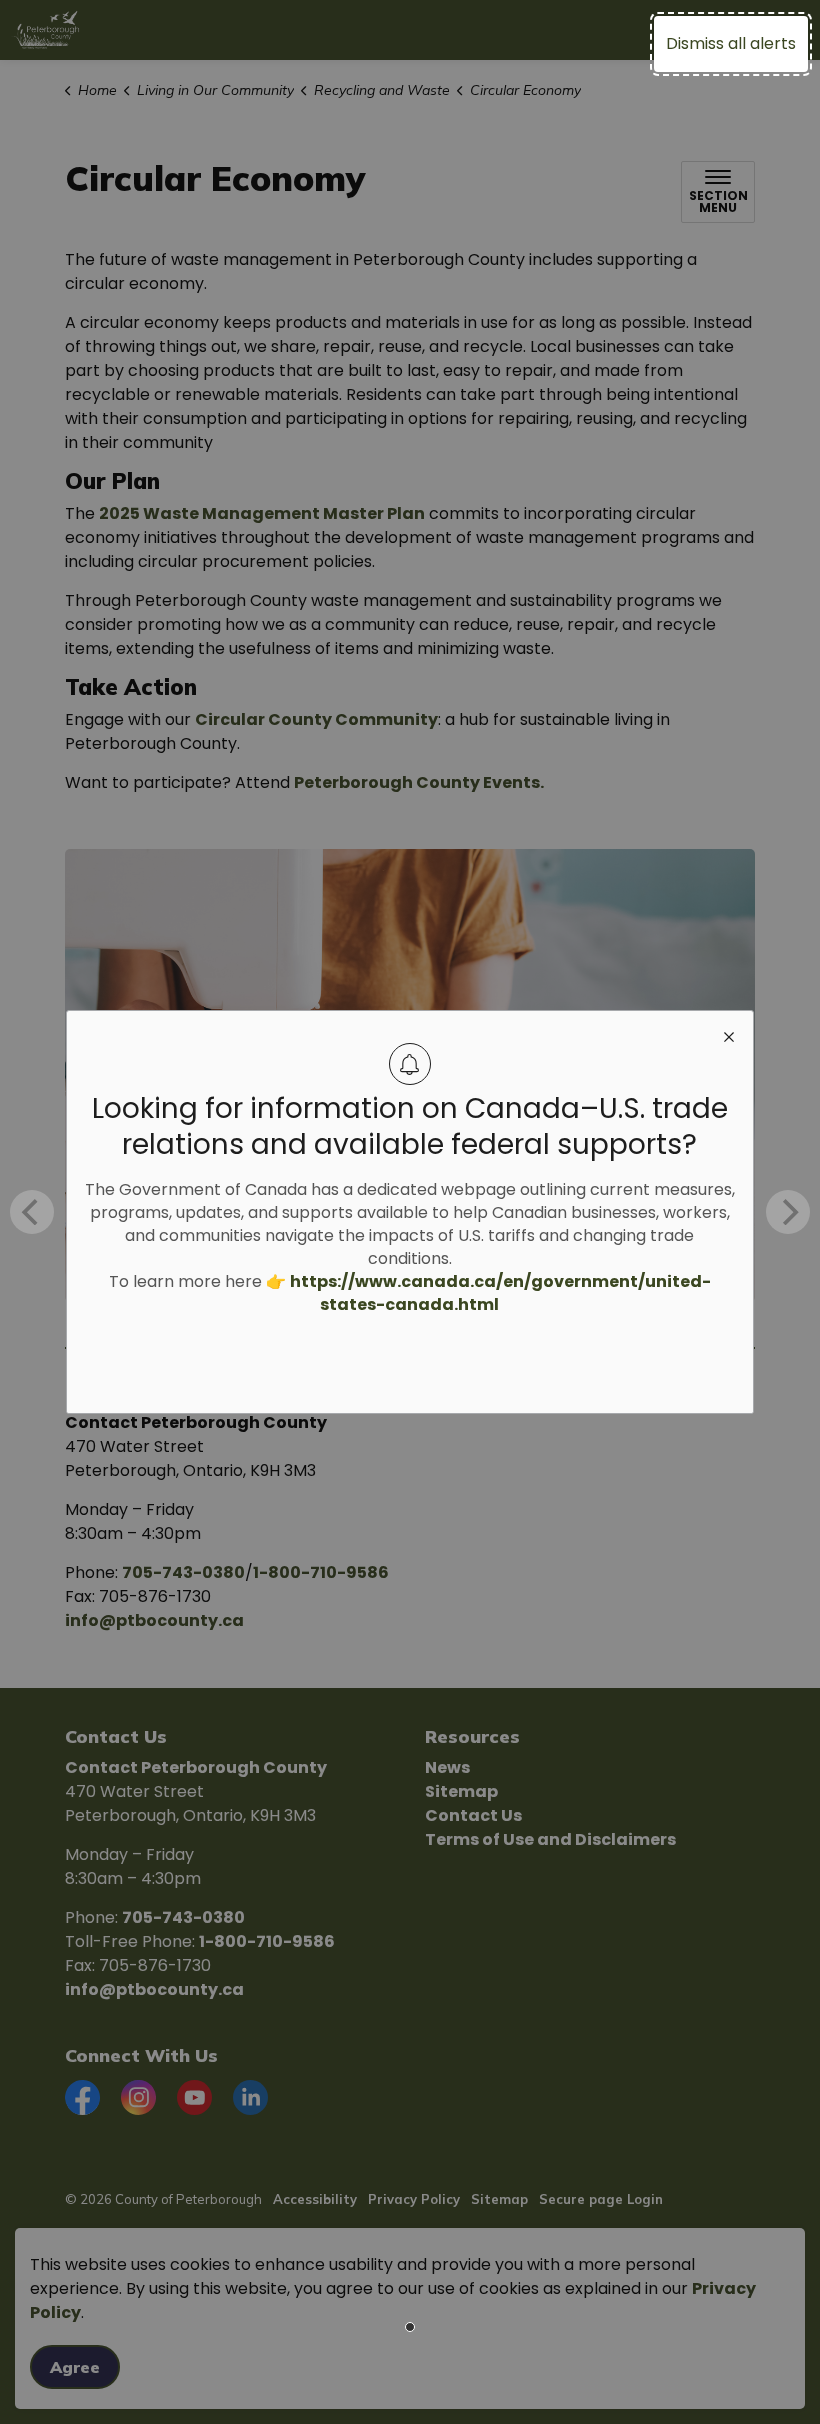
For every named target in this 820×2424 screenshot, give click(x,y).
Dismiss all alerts (731, 43)
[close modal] (729, 1035)
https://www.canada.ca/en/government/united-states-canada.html (500, 1293)
